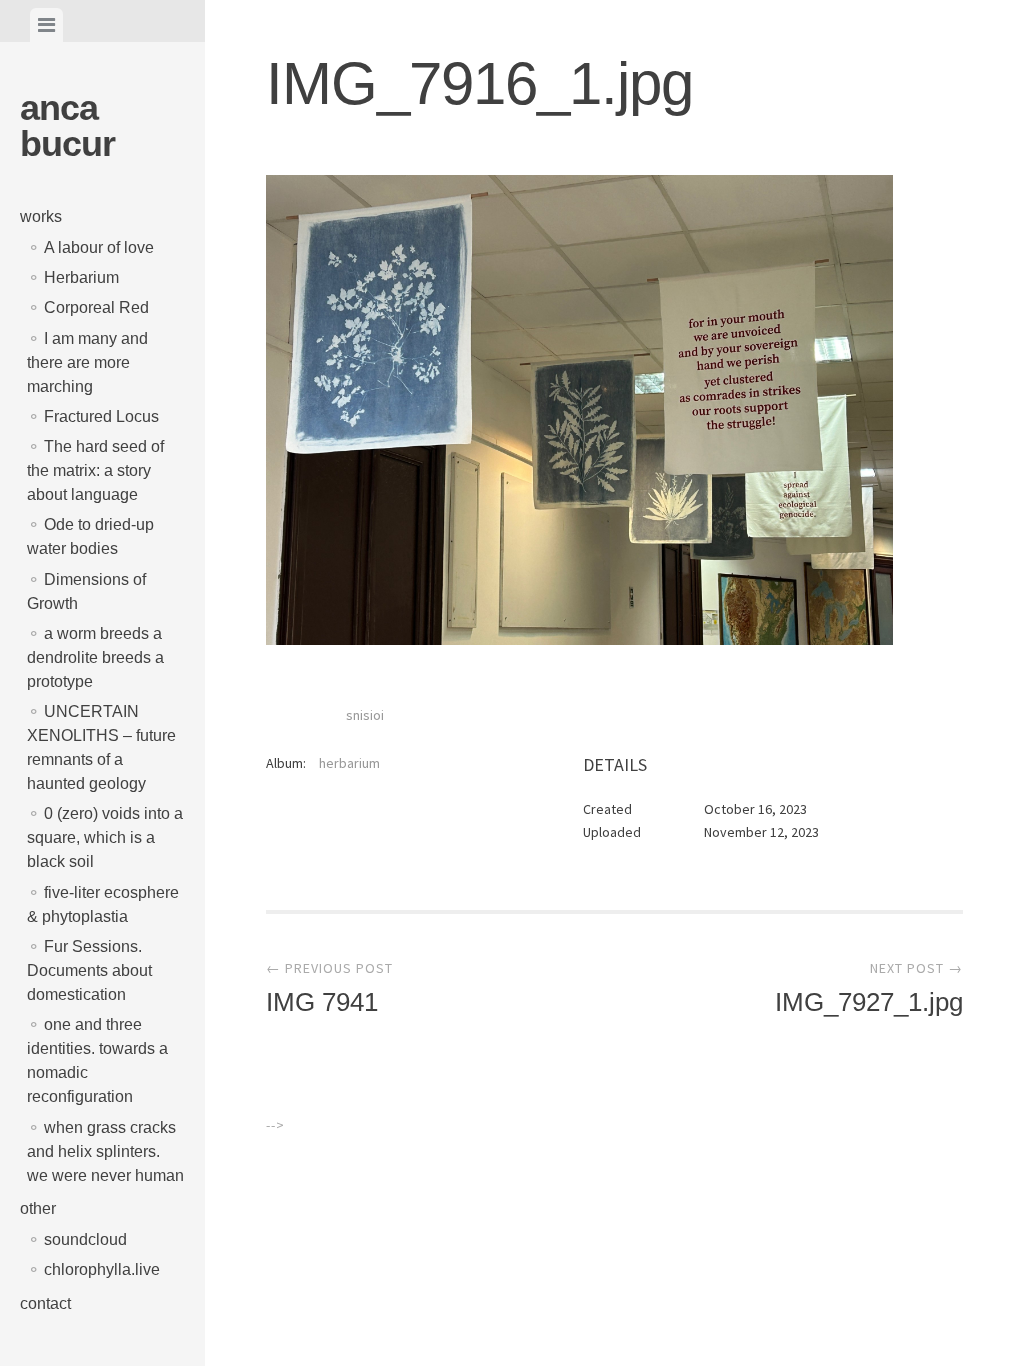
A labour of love (99, 247)
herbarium (349, 763)
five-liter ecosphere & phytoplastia (103, 904)
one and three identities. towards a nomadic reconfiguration (97, 1060)
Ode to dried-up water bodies (90, 536)
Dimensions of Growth (86, 591)
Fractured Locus (101, 416)
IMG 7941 (329, 988)
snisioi (365, 715)
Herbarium (81, 277)
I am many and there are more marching (87, 362)
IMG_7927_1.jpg (868, 988)
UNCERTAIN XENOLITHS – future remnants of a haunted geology (101, 747)
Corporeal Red (96, 307)
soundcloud (85, 1239)
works (41, 216)
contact (45, 1303)
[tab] (46, 25)
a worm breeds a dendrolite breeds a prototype (95, 657)
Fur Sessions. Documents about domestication (89, 970)
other (38, 1208)
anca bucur (67, 125)
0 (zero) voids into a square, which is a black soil (105, 837)
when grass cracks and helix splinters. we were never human (105, 1151)
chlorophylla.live (102, 1269)
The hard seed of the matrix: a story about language (95, 470)
